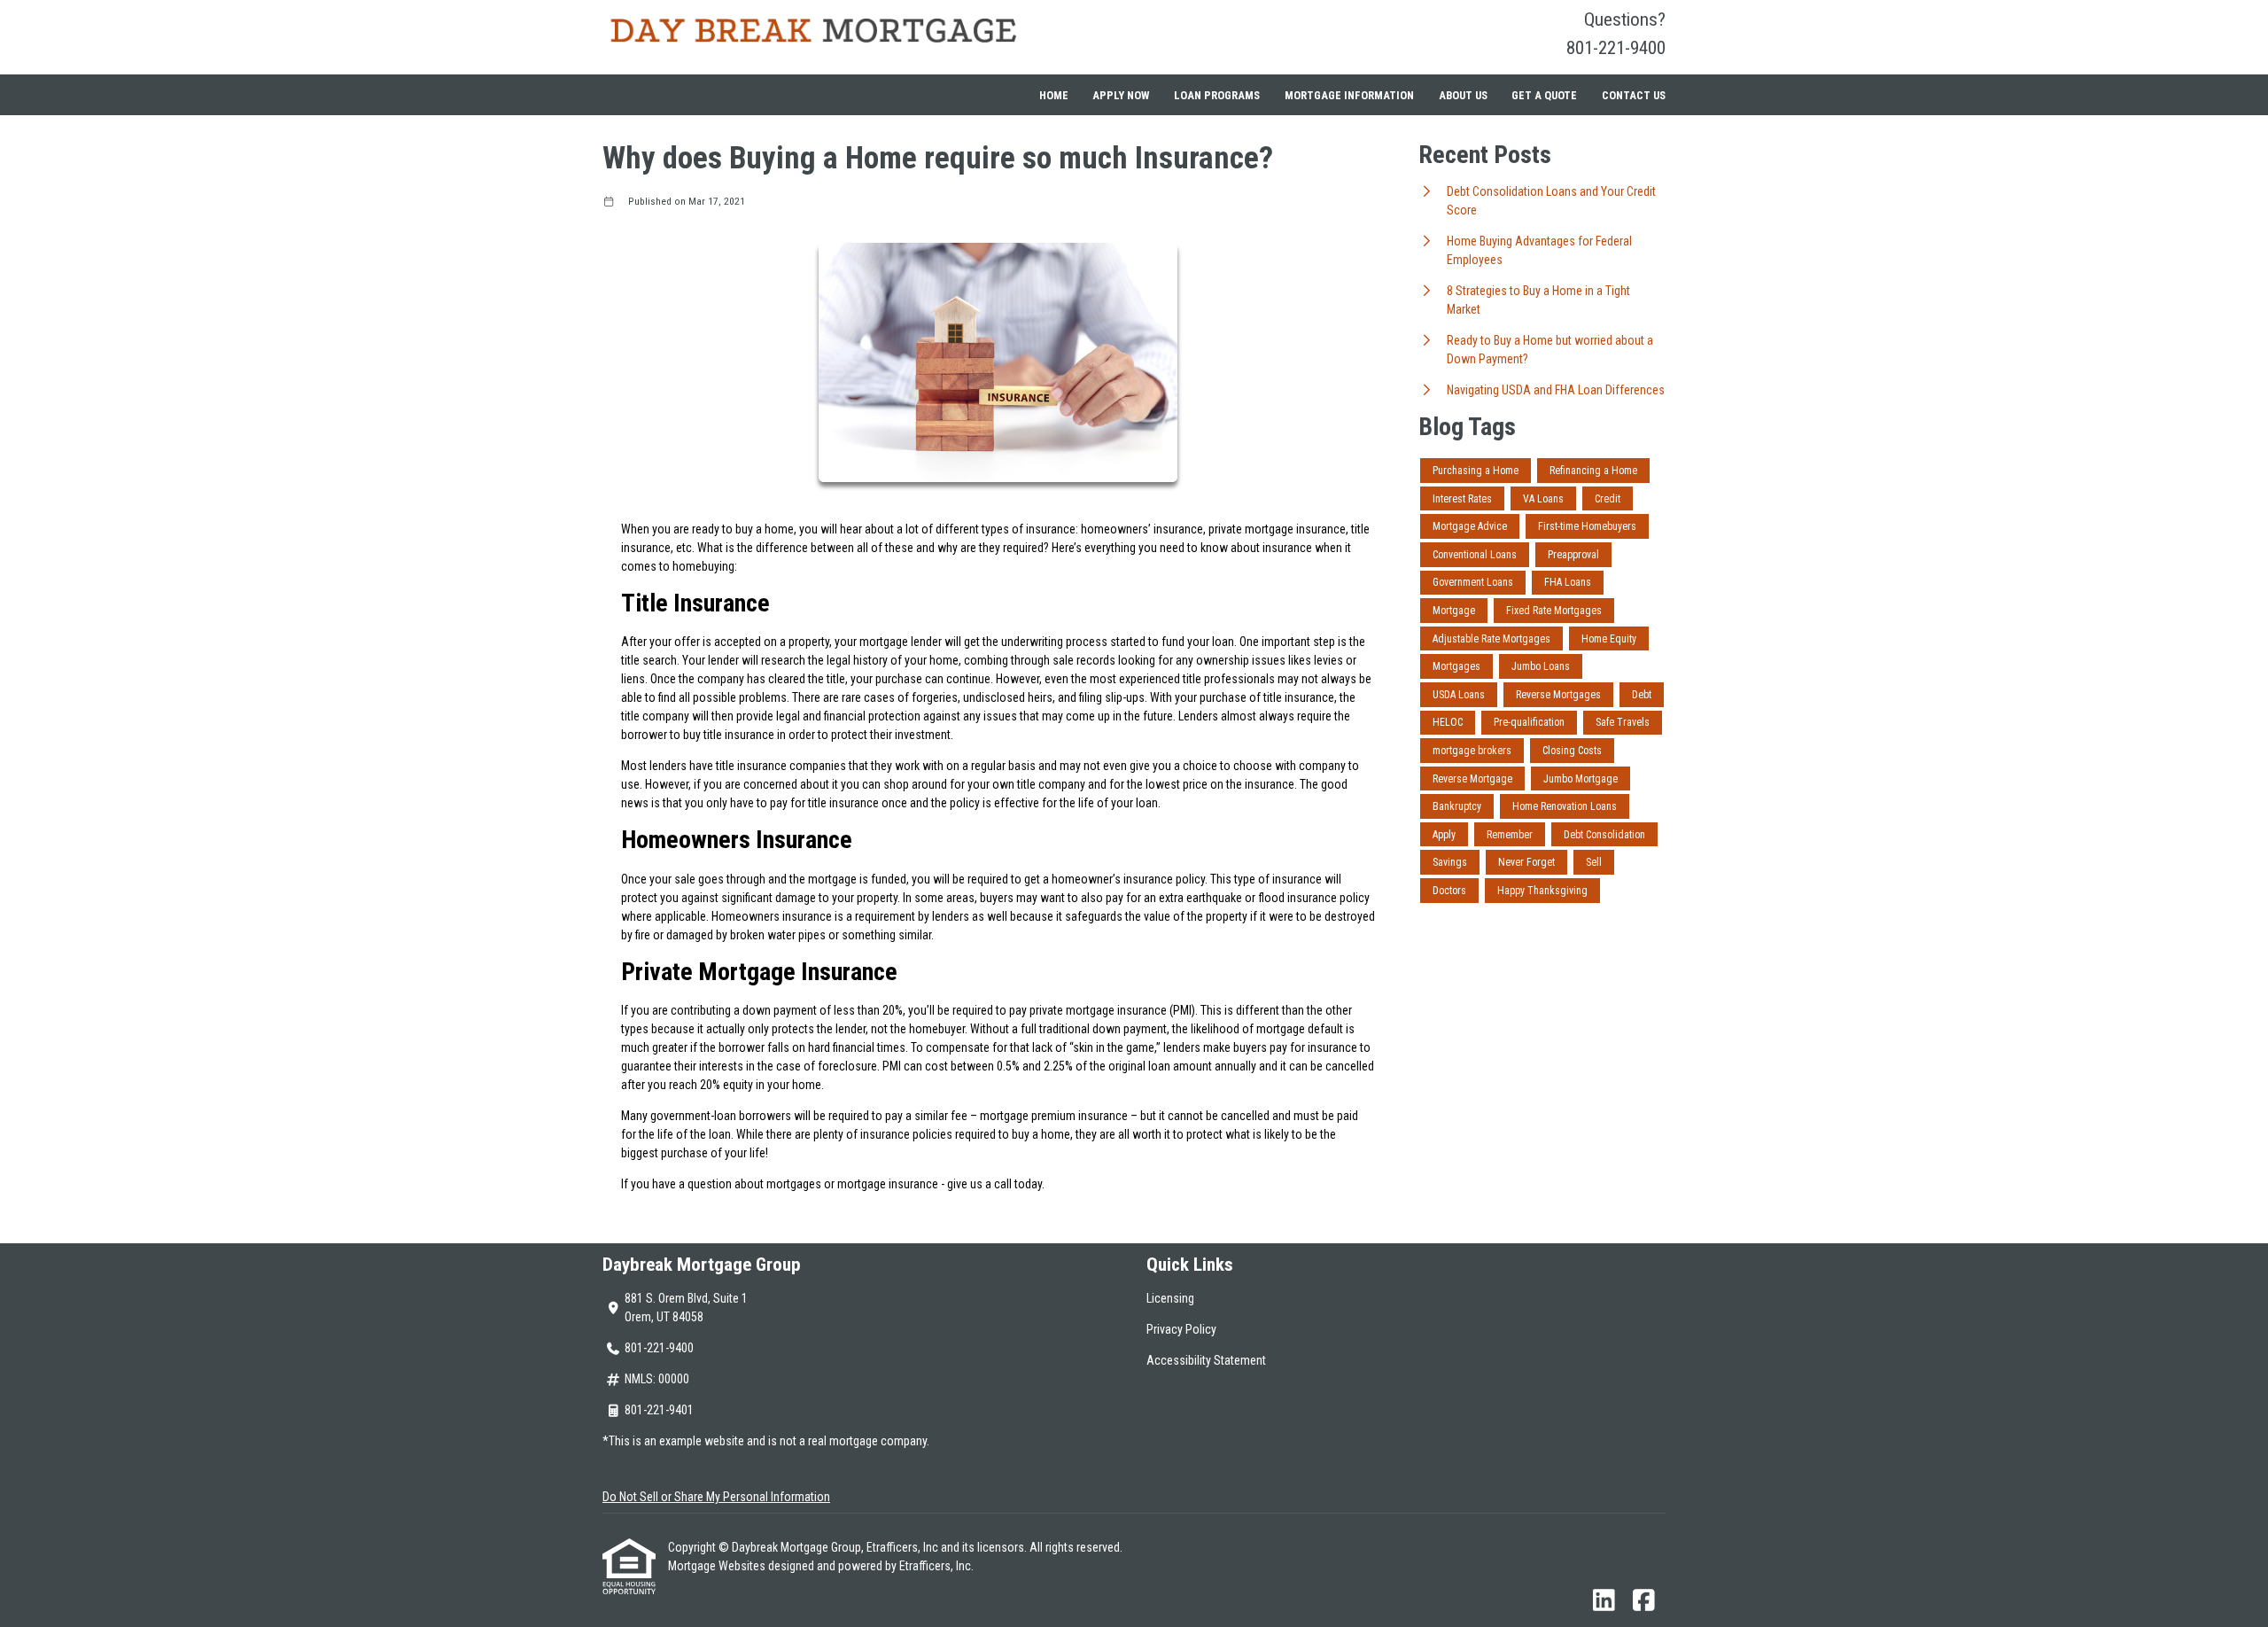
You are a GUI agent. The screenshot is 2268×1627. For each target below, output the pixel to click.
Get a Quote (1544, 95)
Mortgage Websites (718, 1566)
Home (1054, 95)
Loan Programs (1217, 95)
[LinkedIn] (1604, 1601)
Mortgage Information (1349, 95)
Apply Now (1121, 95)
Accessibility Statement (1206, 1360)
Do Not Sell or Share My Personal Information (716, 1497)
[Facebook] (1644, 1601)
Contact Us (1634, 95)
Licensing (1170, 1298)
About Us (1463, 95)
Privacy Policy (1181, 1329)
